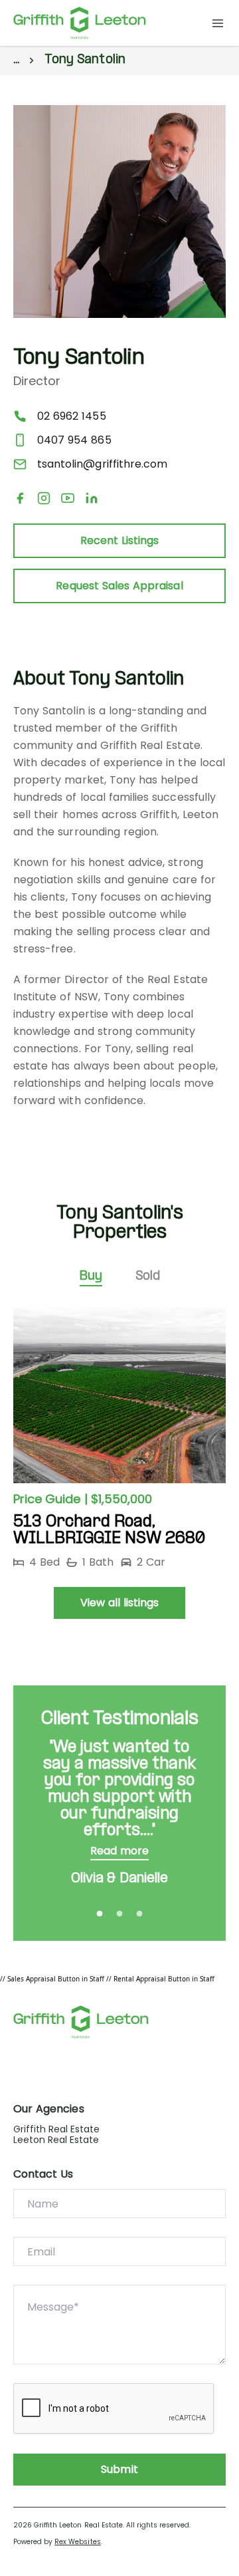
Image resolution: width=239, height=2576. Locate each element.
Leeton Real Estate (56, 2140)
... (16, 60)
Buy (91, 1277)
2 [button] (119, 1914)
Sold (148, 1277)
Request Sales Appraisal (119, 586)
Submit (119, 2469)
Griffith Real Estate (57, 2129)
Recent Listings (120, 540)
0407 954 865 (74, 440)
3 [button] (139, 1914)
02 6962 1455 (72, 416)
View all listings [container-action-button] (120, 1603)
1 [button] (100, 1914)
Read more (119, 1851)
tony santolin (85, 60)
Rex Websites (77, 2542)
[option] (119, 1439)
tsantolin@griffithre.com (102, 464)
